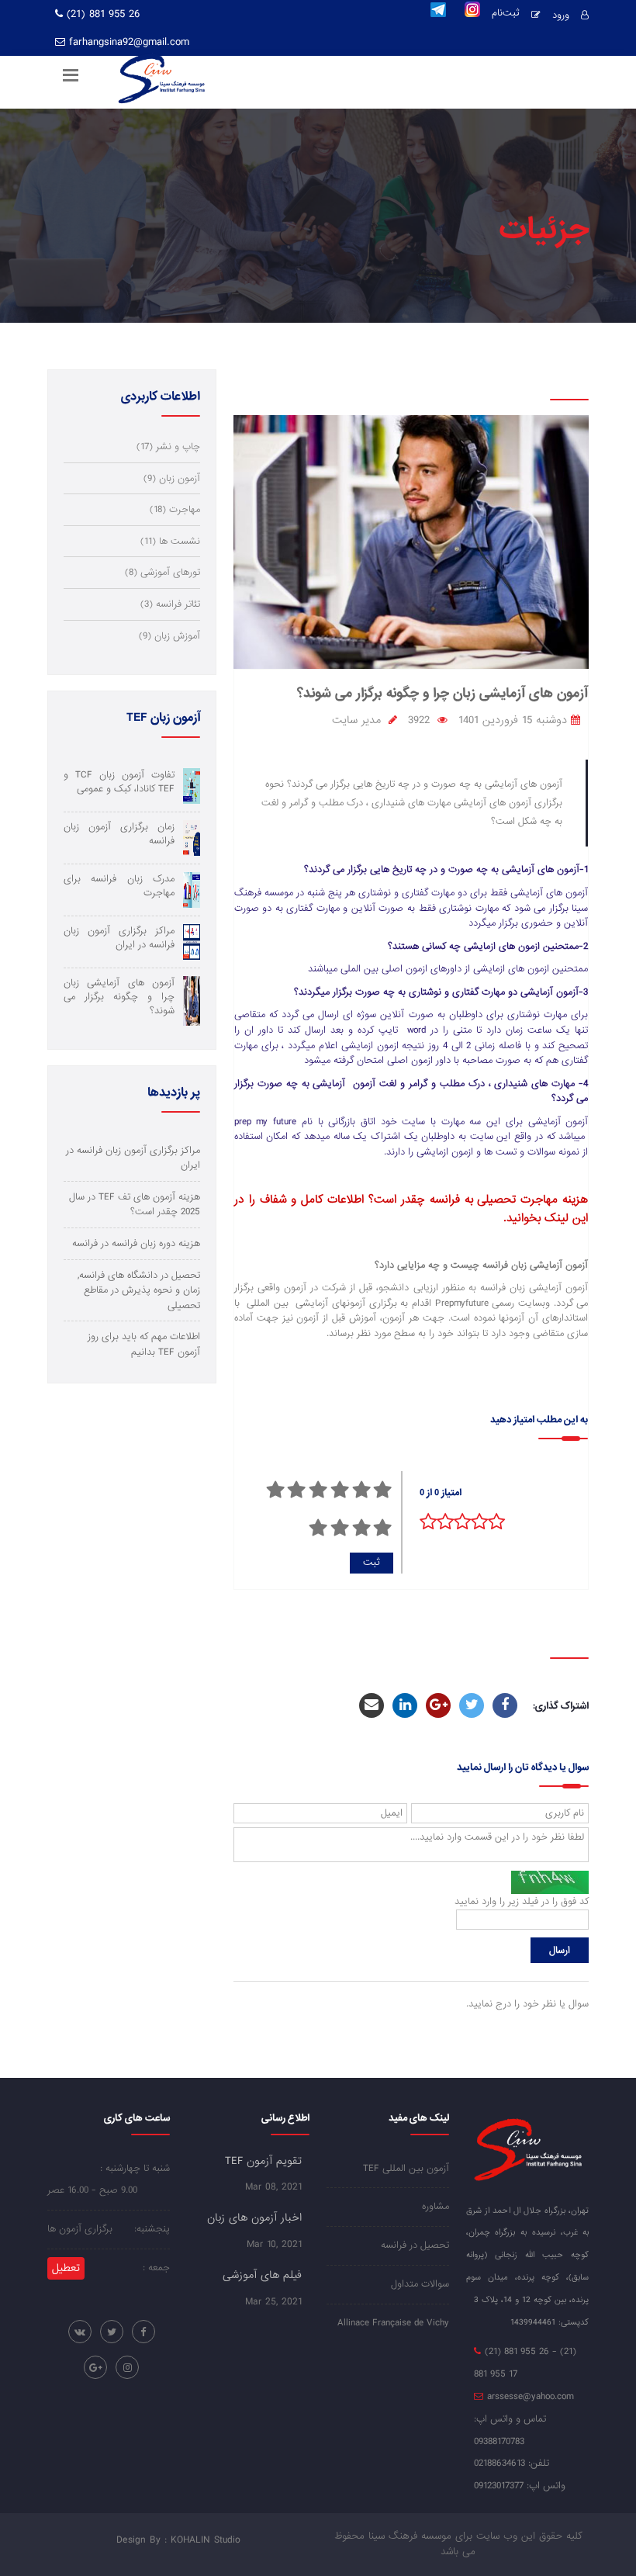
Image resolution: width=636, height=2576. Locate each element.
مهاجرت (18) (175, 509)
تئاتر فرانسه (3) (170, 604)
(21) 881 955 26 (101, 14)
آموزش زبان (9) (169, 636)
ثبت (372, 1562)
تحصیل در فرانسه (415, 2245)
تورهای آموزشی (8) (162, 572)
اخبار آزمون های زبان (254, 2218)
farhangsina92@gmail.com (129, 42)
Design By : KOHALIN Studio (178, 2540)
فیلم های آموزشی (262, 2275)
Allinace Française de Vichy (393, 2323)
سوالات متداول (420, 2284)
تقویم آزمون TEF (263, 2161)
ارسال (560, 1950)
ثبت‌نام (506, 14)
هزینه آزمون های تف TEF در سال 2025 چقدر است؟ (135, 1205)
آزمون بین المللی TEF (406, 2168)
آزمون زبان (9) (172, 478)
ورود (561, 15)
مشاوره (436, 2206)
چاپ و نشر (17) (168, 447)
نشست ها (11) (170, 541)
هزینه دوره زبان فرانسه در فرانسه (136, 1243)
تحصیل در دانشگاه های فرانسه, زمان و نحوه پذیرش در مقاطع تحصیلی (139, 1290)
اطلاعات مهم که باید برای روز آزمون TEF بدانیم (144, 1344)
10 (318, 1528)
